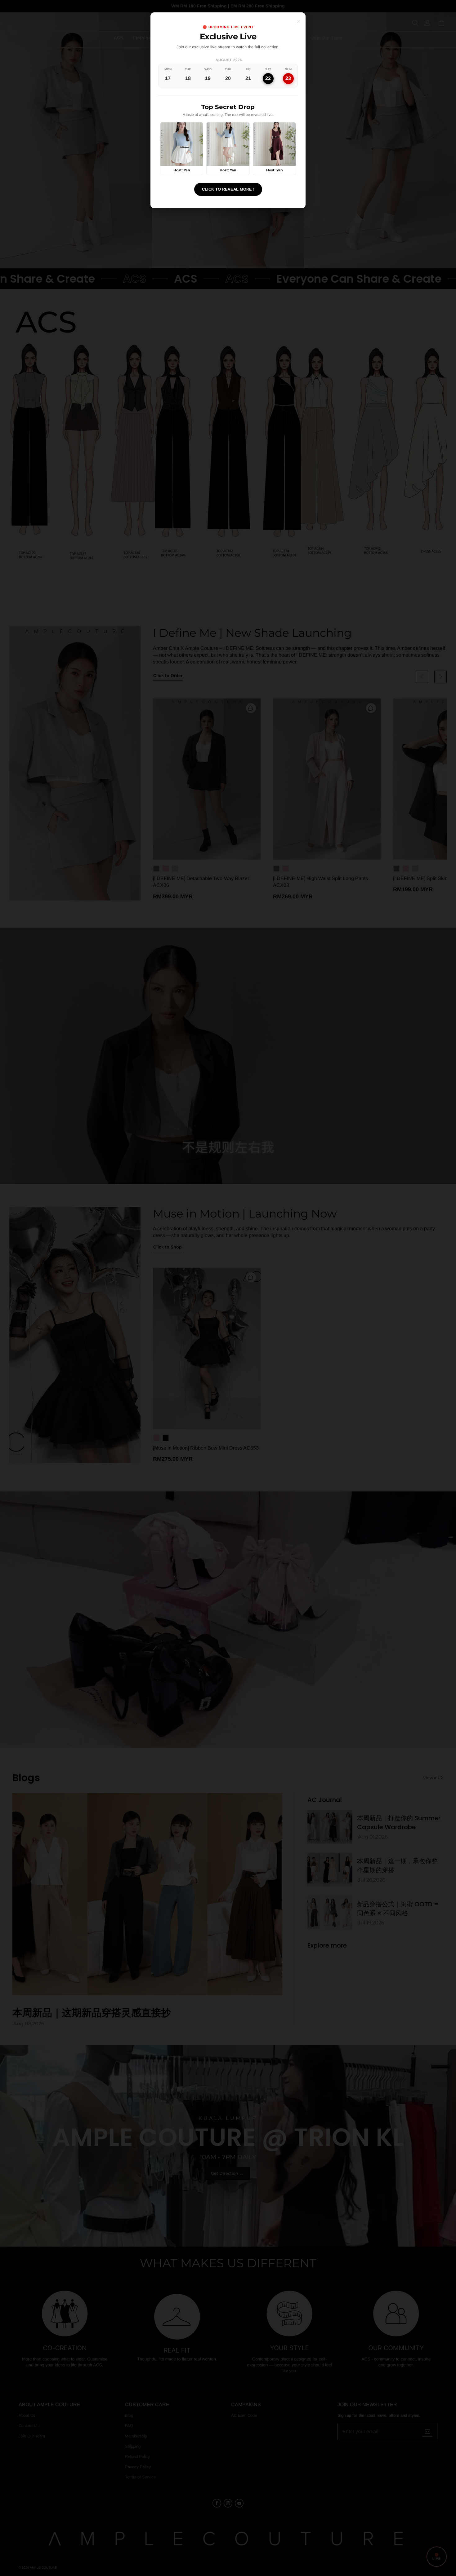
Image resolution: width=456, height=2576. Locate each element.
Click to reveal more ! (228, 189)
